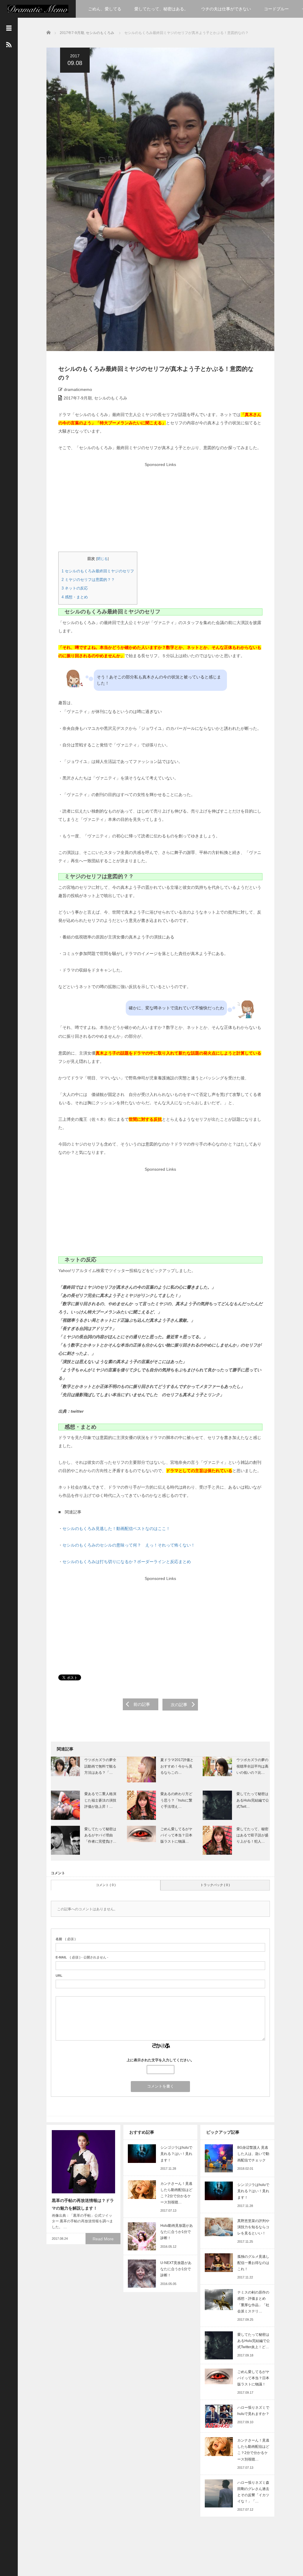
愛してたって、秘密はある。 (161, 9)
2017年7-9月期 (72, 33)
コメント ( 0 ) (106, 1885)
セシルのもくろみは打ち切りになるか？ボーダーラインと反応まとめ (127, 1562)
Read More (103, 2239)
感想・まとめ (75, 597)
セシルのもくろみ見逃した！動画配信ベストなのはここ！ (116, 1529)
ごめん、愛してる (105, 9)
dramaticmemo (78, 389)
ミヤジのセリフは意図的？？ (88, 580)
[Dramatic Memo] (38, 8)
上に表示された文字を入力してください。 (160, 2060)
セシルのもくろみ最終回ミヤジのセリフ (98, 571)
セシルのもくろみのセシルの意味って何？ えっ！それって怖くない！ (129, 1545)
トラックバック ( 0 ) (215, 1885)
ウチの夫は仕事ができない (226, 9)
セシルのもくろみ (100, 33)
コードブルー (276, 9)
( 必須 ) (66, 1939)
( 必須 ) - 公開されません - (82, 1957)
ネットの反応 (75, 588)
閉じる (102, 559)
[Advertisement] (160, 510)
